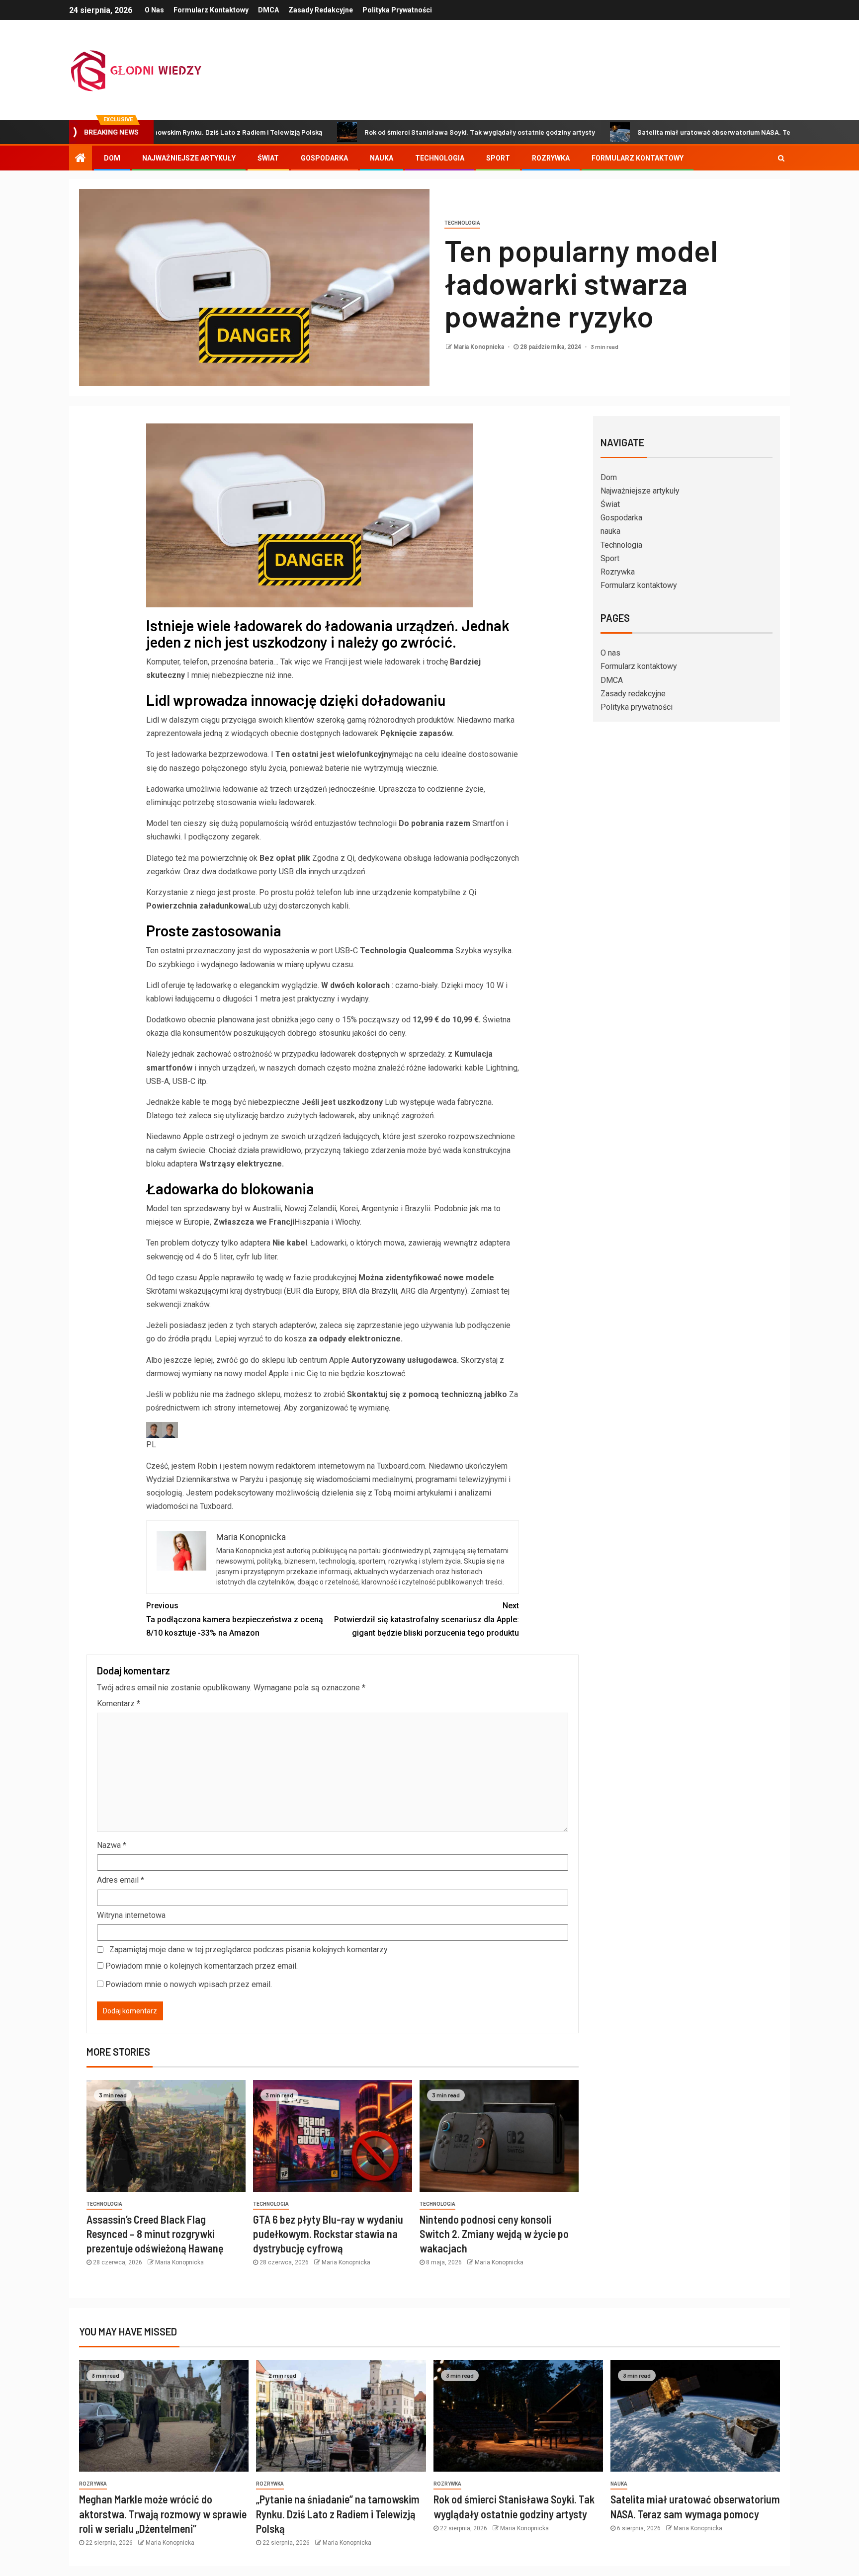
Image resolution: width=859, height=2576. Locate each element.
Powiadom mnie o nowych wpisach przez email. (189, 1984)
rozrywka (93, 2484)
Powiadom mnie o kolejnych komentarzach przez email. (202, 1966)
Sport (498, 158)
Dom (112, 158)
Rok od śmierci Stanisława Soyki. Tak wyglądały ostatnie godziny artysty (396, 132)
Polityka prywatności (397, 10)
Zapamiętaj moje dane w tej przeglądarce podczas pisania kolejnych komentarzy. (249, 1950)
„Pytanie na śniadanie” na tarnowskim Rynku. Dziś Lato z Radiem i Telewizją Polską (338, 2514)
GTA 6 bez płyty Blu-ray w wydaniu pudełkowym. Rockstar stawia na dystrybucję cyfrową (328, 2234)
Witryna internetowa (131, 1915)
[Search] (781, 158)
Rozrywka (551, 158)
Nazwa (112, 1845)
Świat (268, 158)
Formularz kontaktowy (211, 10)
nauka (382, 158)
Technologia (440, 158)
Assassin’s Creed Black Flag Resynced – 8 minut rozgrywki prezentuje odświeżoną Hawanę (155, 2234)
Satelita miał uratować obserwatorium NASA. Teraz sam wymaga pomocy (670, 132)
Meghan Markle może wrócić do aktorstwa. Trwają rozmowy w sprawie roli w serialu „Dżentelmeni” (163, 2514)
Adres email (121, 1880)
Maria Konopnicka (479, 347)
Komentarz (119, 1703)
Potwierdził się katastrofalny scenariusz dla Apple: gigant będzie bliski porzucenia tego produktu (427, 1619)
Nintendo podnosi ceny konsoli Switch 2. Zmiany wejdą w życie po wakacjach (494, 2234)
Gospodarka (324, 158)
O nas (154, 10)
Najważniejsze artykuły (189, 158)
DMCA (268, 10)
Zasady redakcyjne (321, 10)
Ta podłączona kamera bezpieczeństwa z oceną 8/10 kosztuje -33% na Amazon (235, 1619)
